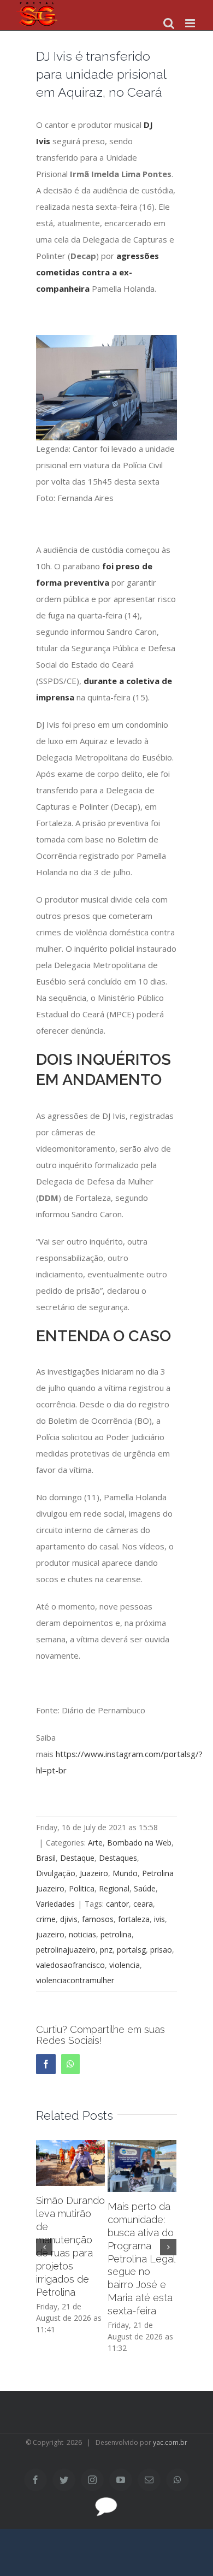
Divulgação (56, 1873)
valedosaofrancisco (70, 1965)
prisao (161, 1950)
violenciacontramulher (75, 1980)
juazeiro (50, 1934)
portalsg (131, 1950)
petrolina (116, 1934)
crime (46, 1919)
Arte (95, 1843)
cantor (117, 1904)
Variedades (55, 1904)
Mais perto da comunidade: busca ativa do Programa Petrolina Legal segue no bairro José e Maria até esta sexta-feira (141, 2259)
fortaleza (134, 1919)
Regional (114, 1888)
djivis (69, 1919)
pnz (106, 1950)
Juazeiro (94, 1873)
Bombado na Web (139, 1843)
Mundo (125, 1873)
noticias (82, 1934)
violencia (125, 1965)
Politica (82, 1888)
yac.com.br (170, 2442)
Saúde (145, 1888)
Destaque (77, 1858)
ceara (143, 1904)
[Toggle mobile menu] (191, 23)
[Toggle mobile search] (169, 23)
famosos (98, 1919)
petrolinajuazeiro (66, 1950)
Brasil (46, 1858)
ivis (159, 1919)
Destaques (118, 1858)
